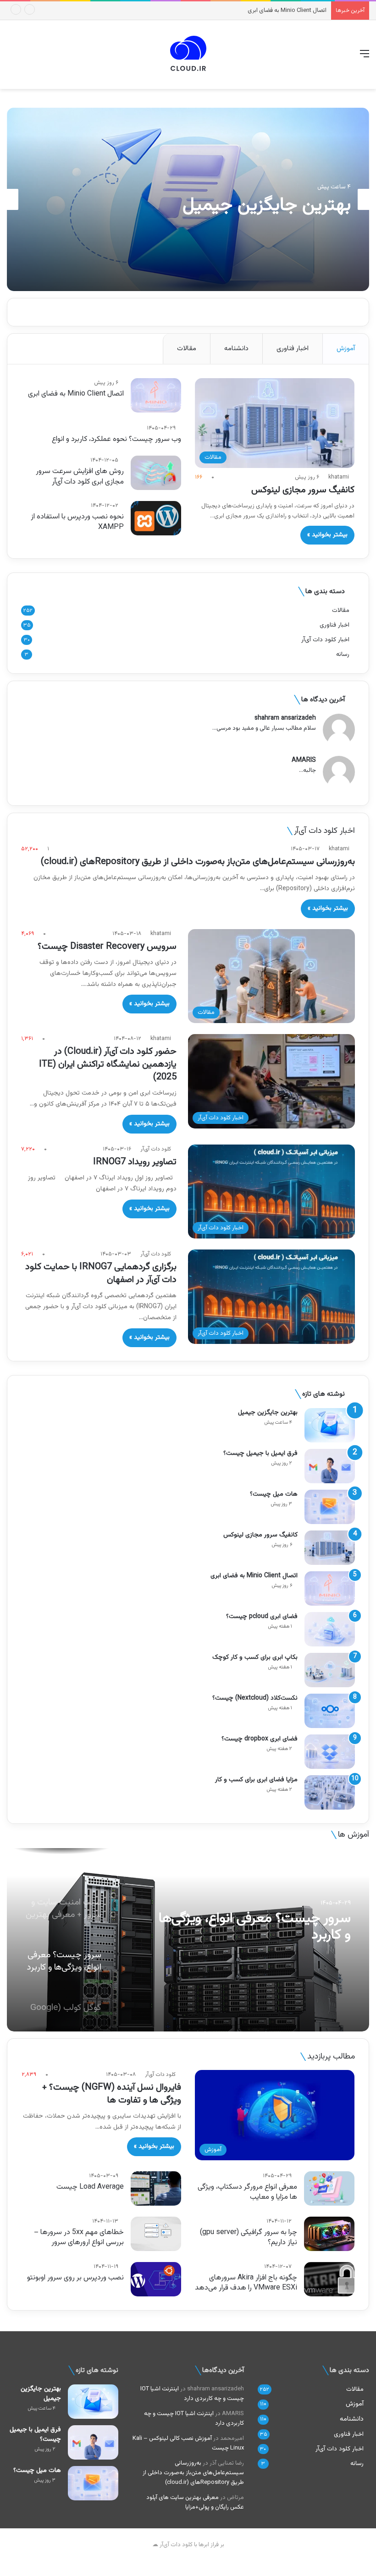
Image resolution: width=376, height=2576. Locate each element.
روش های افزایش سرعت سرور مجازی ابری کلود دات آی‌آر (80, 476)
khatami (339, 477)
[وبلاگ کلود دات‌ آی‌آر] (188, 55)
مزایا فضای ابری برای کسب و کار (256, 1780)
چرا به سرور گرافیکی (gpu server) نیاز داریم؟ (249, 2237)
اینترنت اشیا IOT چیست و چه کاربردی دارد (192, 2394)
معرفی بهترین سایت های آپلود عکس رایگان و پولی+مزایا (195, 2502)
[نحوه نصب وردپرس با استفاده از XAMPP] (156, 518)
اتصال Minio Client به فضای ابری (76, 394)
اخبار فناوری (293, 349)
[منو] (365, 58)
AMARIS (304, 761)
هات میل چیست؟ (274, 1494)
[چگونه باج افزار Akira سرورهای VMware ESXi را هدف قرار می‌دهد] (329, 2279)
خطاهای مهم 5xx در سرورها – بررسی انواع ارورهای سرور (79, 2237)
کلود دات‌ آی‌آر (156, 1149)
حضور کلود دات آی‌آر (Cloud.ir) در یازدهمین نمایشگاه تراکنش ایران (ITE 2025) (108, 1064)
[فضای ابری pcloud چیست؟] (330, 1629)
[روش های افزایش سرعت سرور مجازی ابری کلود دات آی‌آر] (156, 473)
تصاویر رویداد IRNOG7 (135, 1162)
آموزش (346, 349)
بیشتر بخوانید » (327, 535)
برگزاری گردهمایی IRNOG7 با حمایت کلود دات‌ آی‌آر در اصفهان (101, 1273)
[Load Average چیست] (156, 2188)
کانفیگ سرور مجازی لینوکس (303, 490)
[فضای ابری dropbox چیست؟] (330, 1752)
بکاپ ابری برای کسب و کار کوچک (255, 1657)
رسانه (343, 654)
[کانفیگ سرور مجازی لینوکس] (330, 1548)
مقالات (187, 349)
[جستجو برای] (11, 58)
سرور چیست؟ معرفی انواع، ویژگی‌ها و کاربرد (255, 1927)
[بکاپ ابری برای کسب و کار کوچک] (330, 1670)
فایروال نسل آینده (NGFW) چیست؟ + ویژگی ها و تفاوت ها (112, 2094)
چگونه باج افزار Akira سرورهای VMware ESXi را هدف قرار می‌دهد (246, 2283)
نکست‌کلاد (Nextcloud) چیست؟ (255, 1698)
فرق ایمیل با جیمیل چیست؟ (260, 1453)
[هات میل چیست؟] (330, 1507)
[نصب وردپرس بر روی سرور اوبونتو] (156, 2279)
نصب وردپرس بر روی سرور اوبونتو (75, 2278)
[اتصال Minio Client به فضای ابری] (156, 395)
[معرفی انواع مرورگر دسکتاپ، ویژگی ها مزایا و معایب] (329, 2188)
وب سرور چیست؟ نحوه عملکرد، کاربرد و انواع (116, 439)
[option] (188, 199)
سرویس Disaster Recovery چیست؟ (107, 947)
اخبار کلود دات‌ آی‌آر (325, 640)
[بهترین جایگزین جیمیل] (330, 1425)
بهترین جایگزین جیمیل (267, 205)
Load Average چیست (90, 2187)
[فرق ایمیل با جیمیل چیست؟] (330, 1466)
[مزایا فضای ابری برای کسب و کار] (330, 1792)
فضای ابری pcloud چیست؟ (262, 1617)
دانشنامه (236, 349)
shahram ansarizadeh (285, 718)
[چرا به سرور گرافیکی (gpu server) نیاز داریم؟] (329, 2234)
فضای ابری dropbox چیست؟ (260, 1739)
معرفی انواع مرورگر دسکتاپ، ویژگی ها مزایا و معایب (247, 2192)
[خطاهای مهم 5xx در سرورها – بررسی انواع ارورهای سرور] (156, 2234)
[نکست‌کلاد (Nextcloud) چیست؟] (330, 1711)
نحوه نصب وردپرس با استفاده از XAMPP (77, 522)
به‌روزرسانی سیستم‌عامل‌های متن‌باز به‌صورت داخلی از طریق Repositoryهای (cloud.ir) (198, 862)
